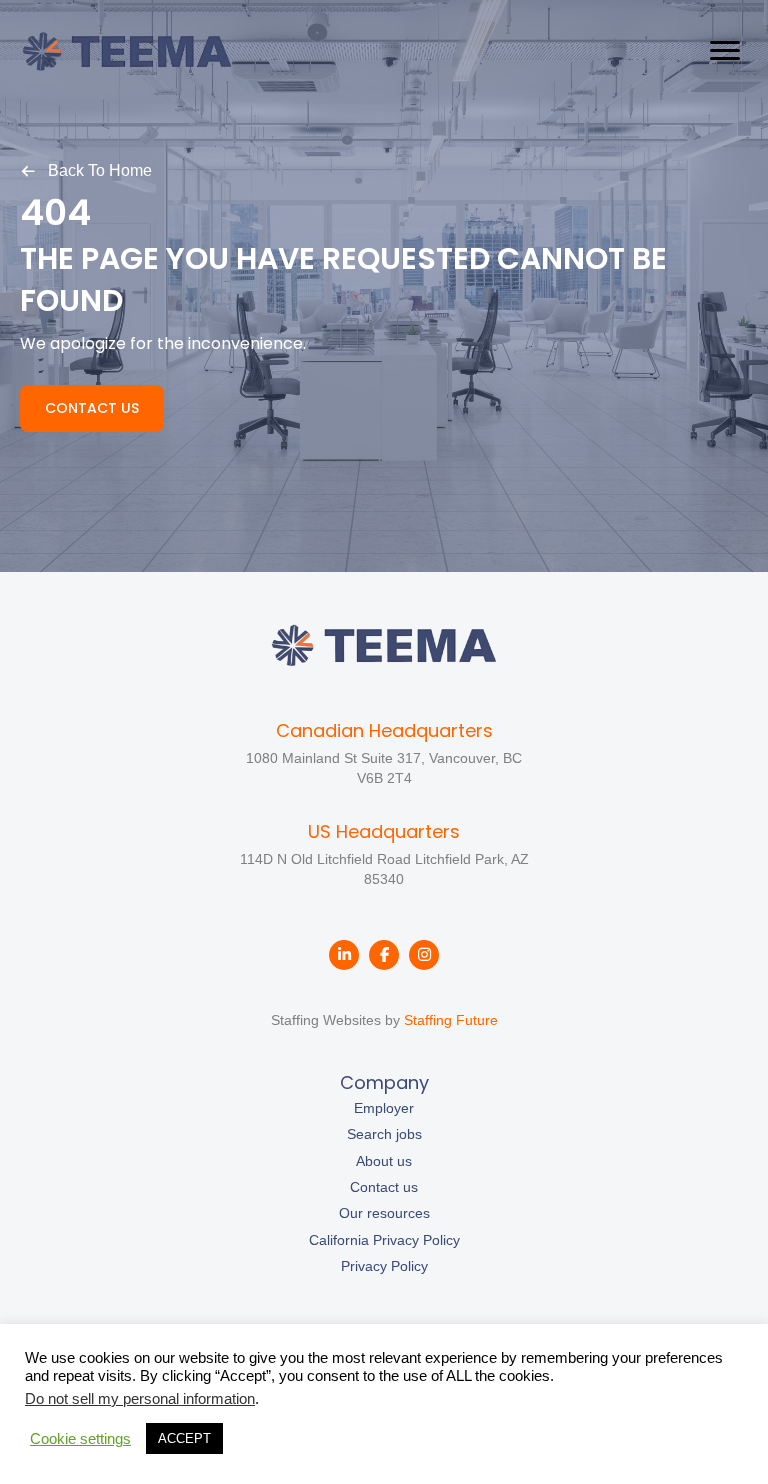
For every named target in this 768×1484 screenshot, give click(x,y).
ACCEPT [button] (184, 1438)
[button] (86, 170)
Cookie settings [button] (80, 1439)
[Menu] (725, 51)
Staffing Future (451, 1020)
